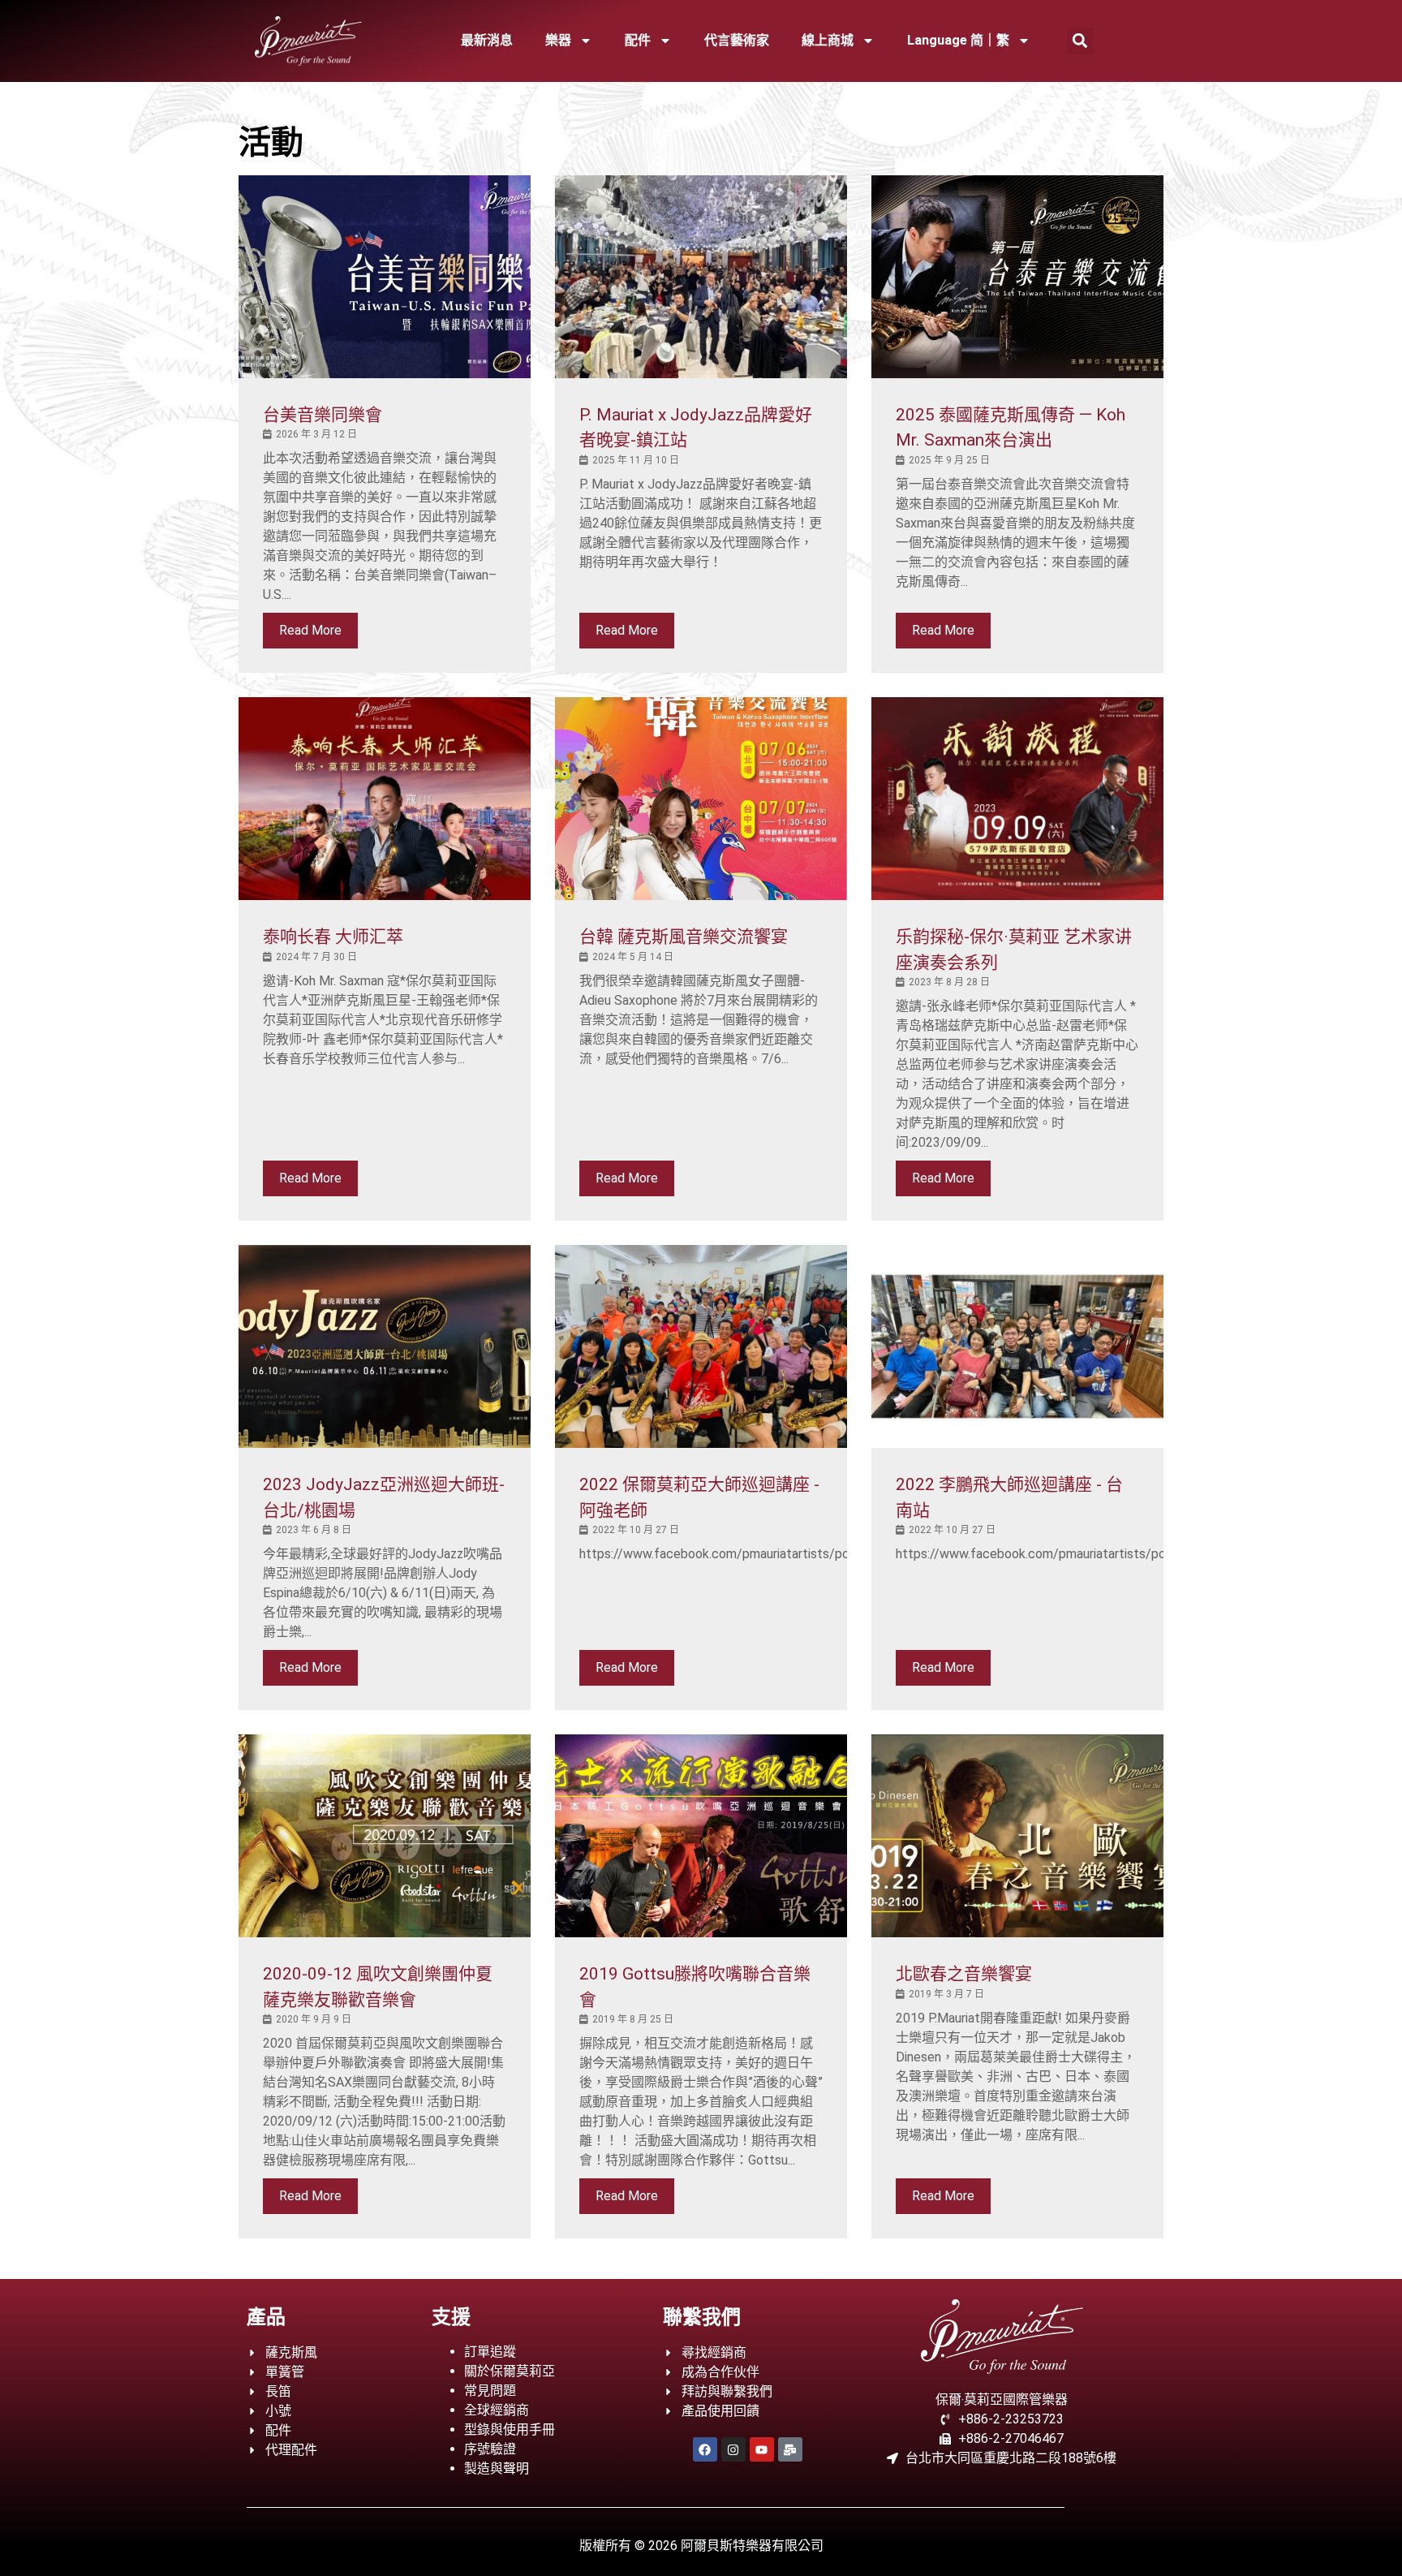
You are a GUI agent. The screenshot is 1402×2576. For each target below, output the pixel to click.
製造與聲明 (497, 2468)
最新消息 (487, 40)
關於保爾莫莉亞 (510, 2371)
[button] (1080, 41)
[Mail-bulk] (790, 2449)
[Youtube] (762, 2449)
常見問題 (490, 2391)
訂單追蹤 (490, 2352)
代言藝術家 (737, 40)
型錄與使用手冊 (510, 2430)
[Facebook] (705, 2449)
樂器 (558, 40)
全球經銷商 (497, 2410)
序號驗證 (490, 2449)
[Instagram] (733, 2449)
